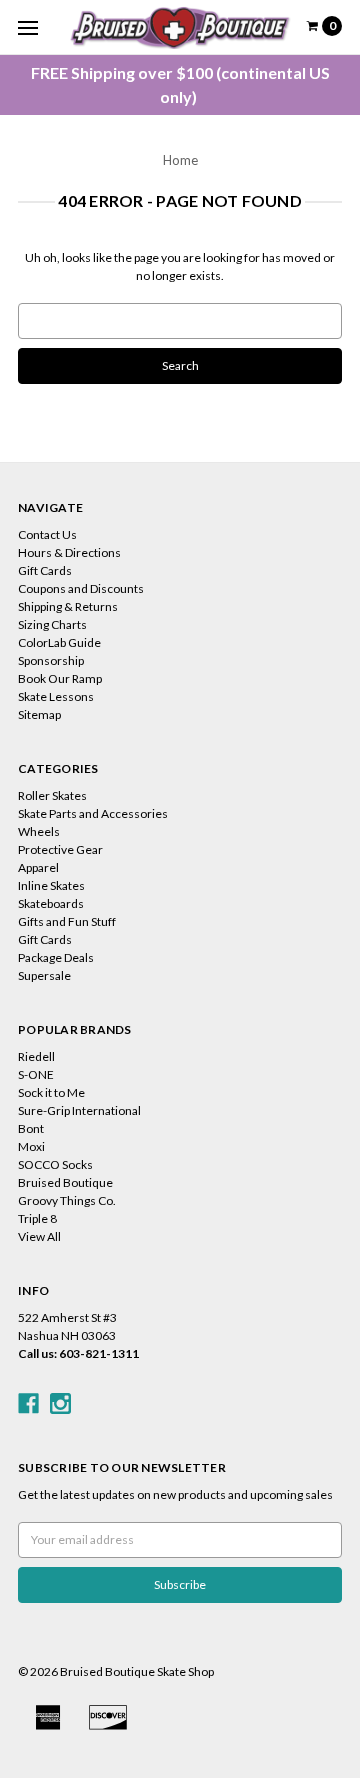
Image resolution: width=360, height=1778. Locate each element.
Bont (31, 1128)
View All (39, 1236)
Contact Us (47, 534)
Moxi (31, 1146)
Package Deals (56, 957)
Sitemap (39, 714)
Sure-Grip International (79, 1110)
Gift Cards (45, 570)
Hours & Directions (69, 552)
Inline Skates (51, 885)
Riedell (36, 1056)
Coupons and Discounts (81, 588)
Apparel (38, 867)
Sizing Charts (52, 624)
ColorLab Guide (59, 642)
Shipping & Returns (68, 606)
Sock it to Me (51, 1092)
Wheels (39, 831)
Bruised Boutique (65, 1182)
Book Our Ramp (60, 678)
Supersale (44, 975)
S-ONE (36, 1074)
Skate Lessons (56, 696)
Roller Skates (52, 795)
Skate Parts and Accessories (93, 813)
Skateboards (51, 903)
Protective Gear (60, 849)
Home (180, 160)
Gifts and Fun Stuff (67, 921)
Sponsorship (51, 660)
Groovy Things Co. (67, 1200)
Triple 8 (37, 1218)
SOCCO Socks (55, 1164)
